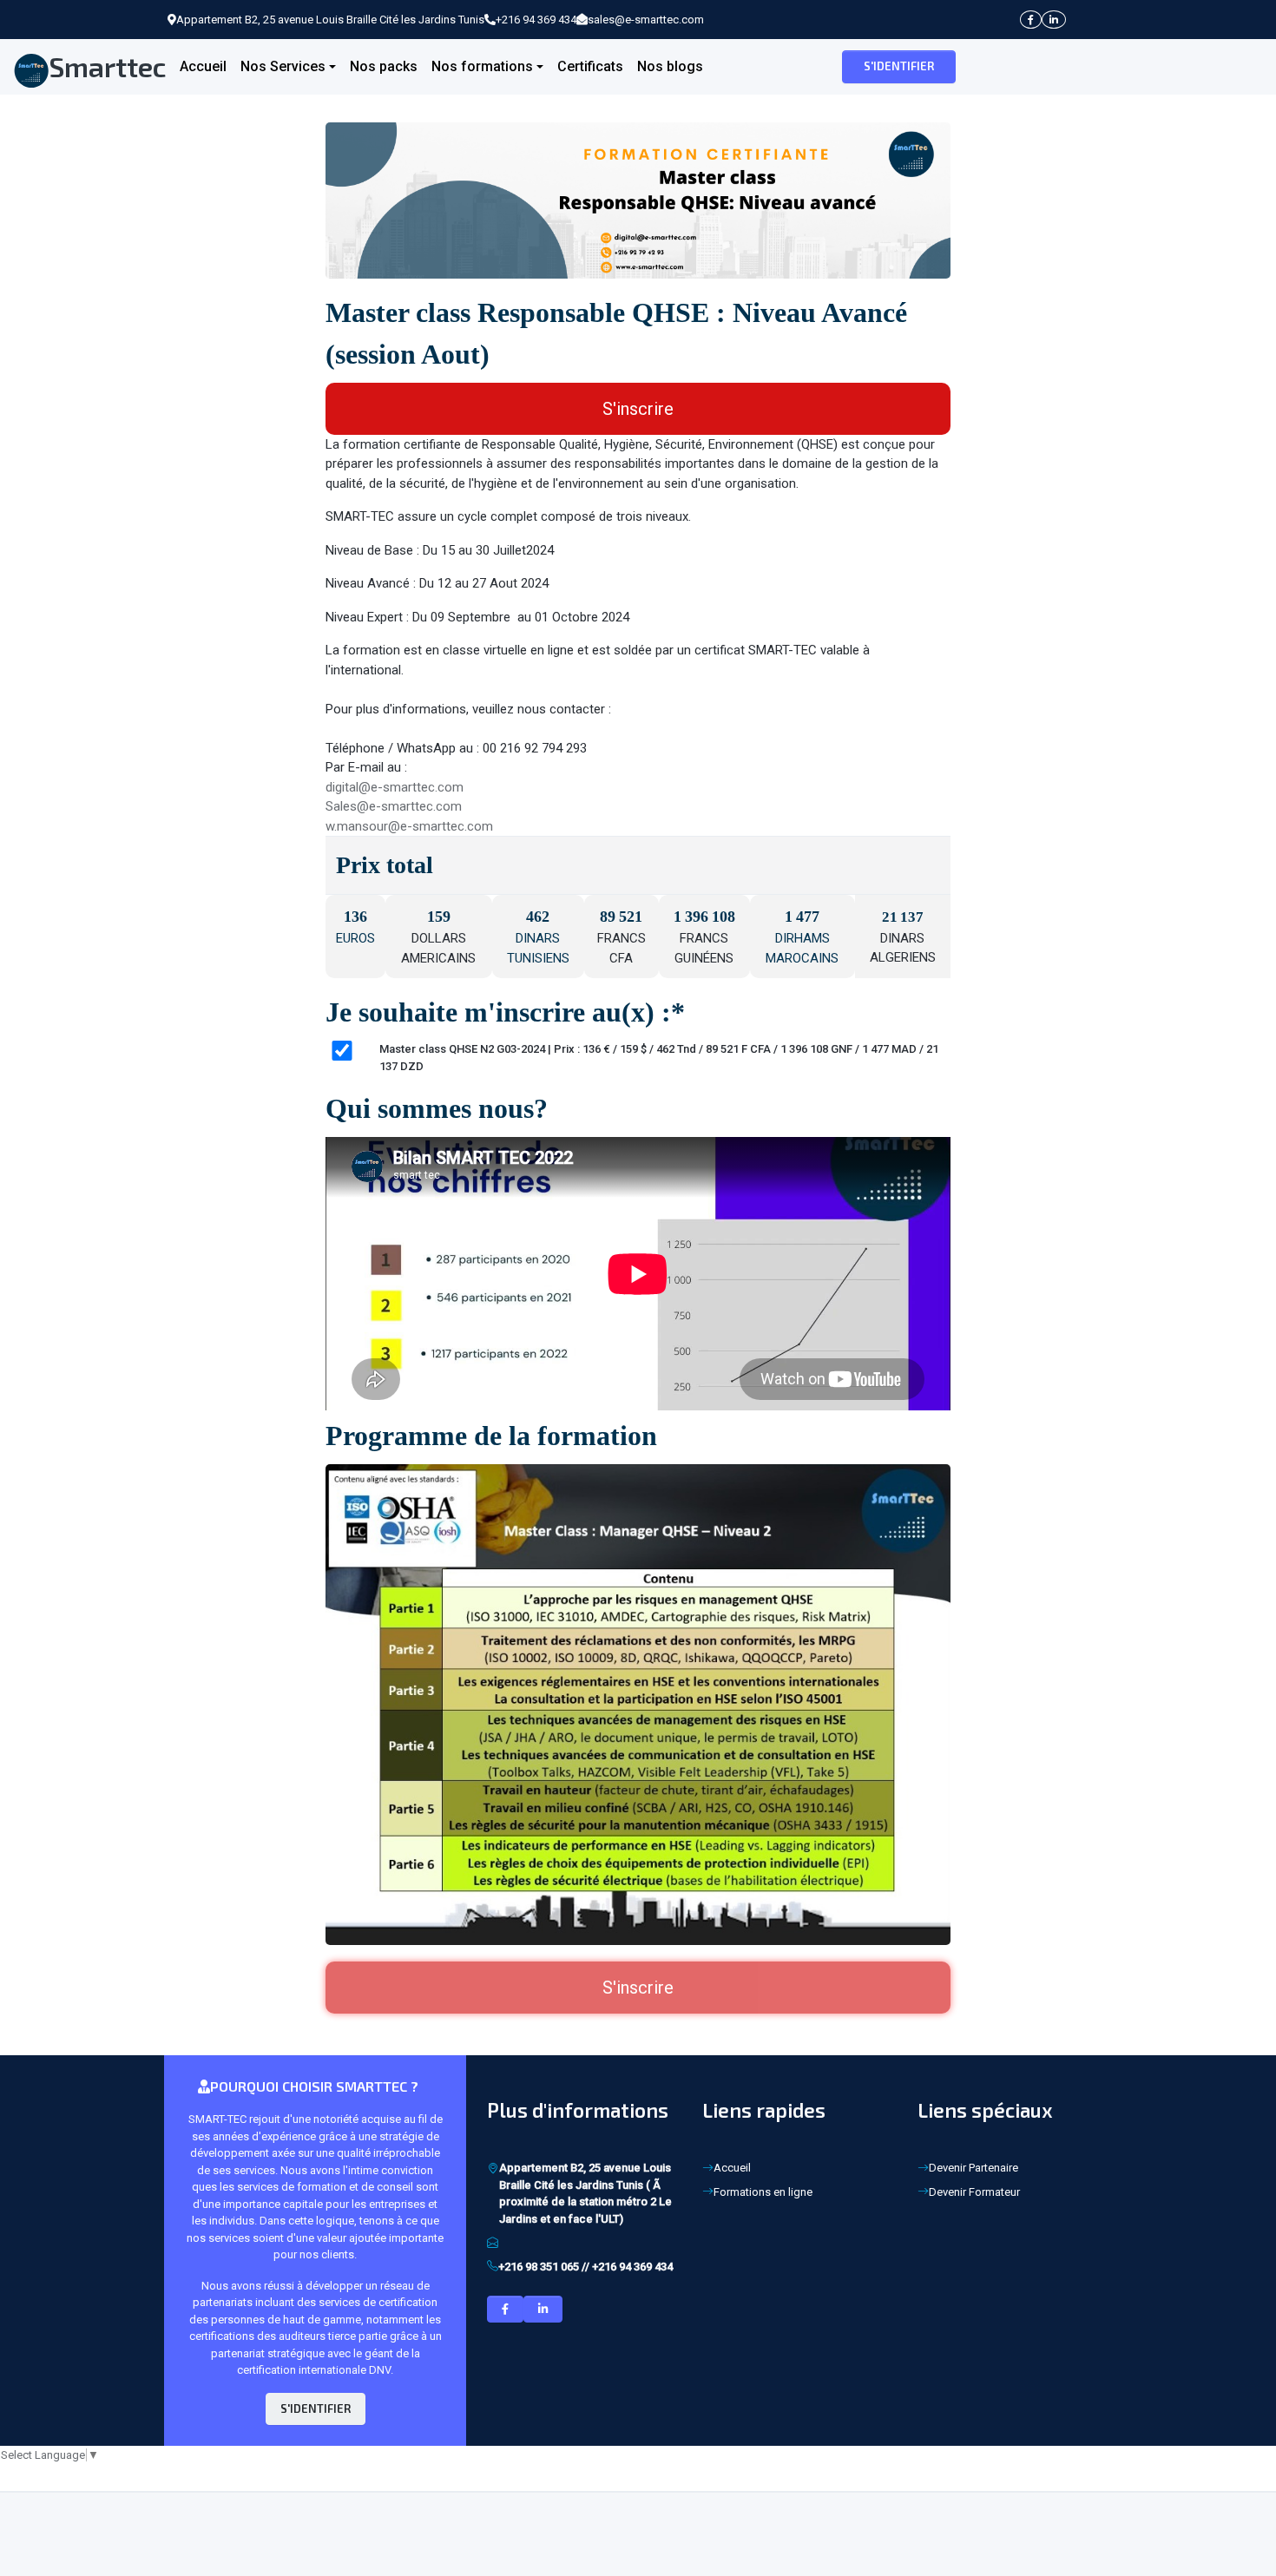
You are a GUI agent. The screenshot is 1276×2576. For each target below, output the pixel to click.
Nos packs (384, 66)
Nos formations (482, 66)
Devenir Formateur (974, 2192)
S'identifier (316, 2408)
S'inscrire (638, 409)
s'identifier (899, 66)
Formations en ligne (763, 2192)
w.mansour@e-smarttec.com (409, 826)
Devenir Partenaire (973, 2168)
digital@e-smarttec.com (395, 787)
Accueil (203, 66)
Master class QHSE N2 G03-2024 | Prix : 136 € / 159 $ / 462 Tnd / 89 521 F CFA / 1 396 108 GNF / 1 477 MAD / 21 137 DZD (659, 1058)
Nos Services (283, 66)
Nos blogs (670, 66)
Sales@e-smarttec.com (394, 806)
